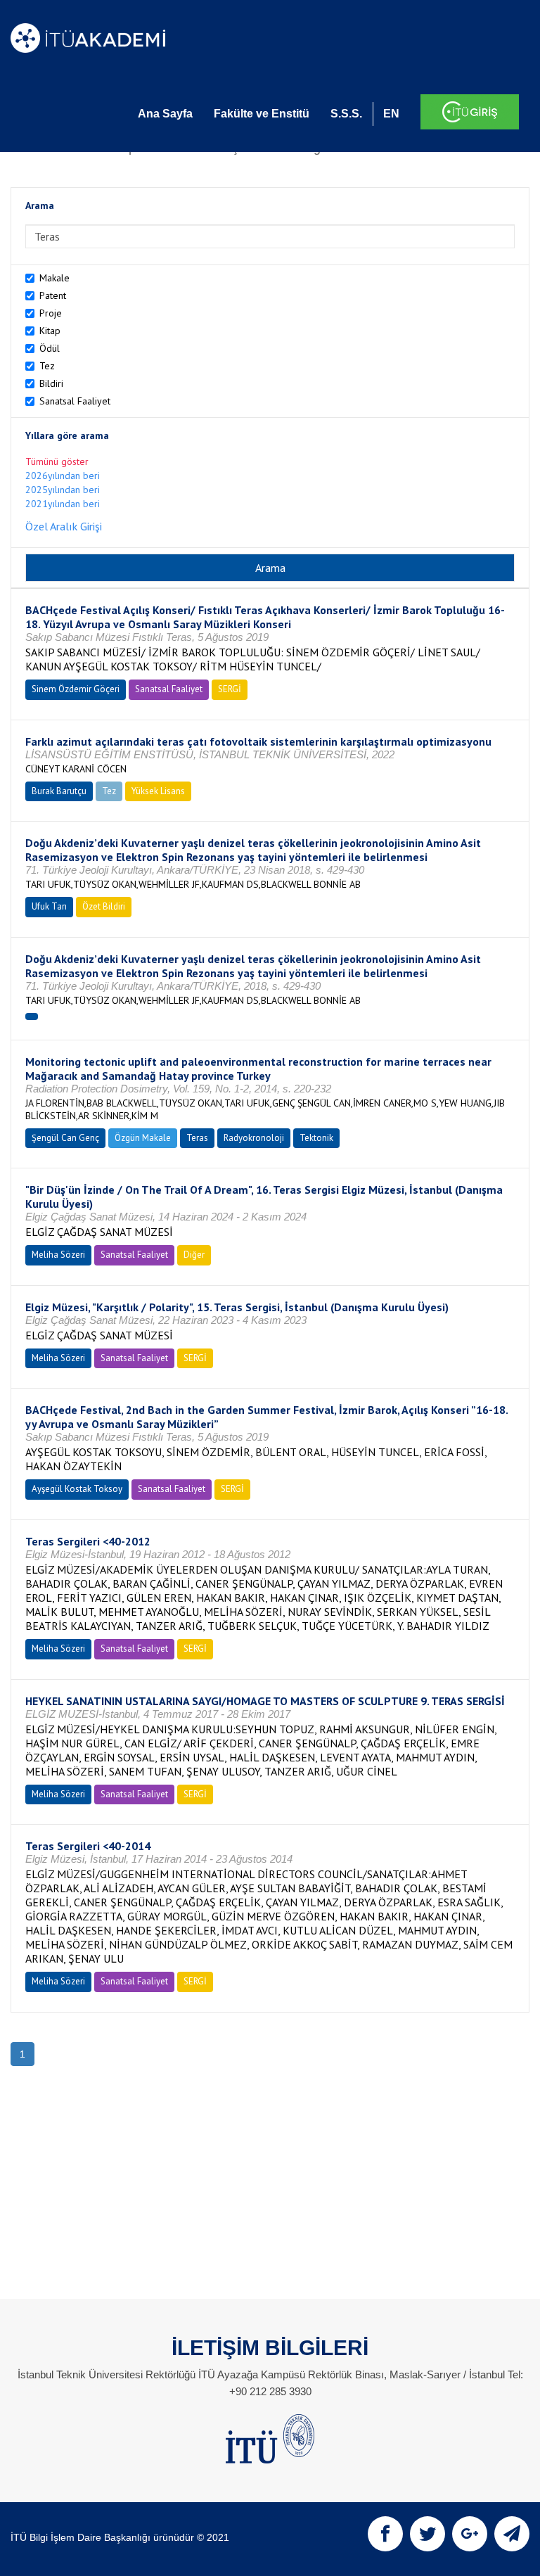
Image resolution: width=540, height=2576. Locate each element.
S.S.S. (346, 114)
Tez (47, 366)
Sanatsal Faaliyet (75, 401)
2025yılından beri (63, 490)
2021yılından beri (63, 504)
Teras (197, 1138)
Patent (53, 295)
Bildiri (51, 383)
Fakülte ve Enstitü (262, 114)
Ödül (50, 348)
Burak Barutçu (59, 791)
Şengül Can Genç (65, 1138)
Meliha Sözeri (58, 1255)
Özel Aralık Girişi (64, 526)
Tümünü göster (57, 461)
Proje (51, 313)
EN (391, 114)
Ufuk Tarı (49, 906)
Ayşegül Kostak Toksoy (77, 1489)
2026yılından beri (63, 476)
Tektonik (316, 1138)
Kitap (50, 331)
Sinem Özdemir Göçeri (76, 689)
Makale (54, 278)
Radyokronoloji (254, 1138)
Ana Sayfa (165, 114)
